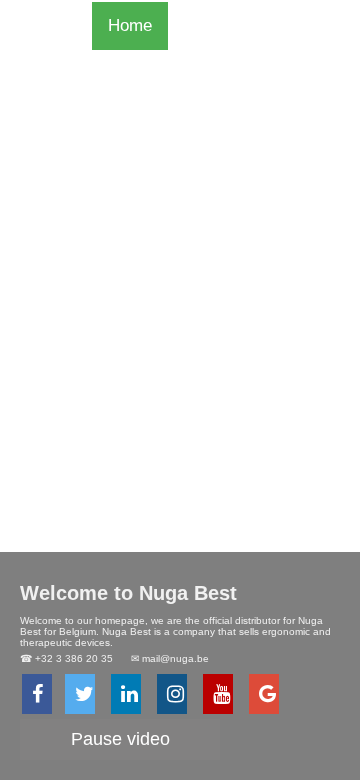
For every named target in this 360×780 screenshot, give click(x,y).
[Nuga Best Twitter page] (80, 694)
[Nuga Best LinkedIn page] (126, 694)
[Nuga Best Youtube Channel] (218, 694)
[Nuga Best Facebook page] (37, 694)
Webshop (143, 73)
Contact (137, 169)
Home (130, 25)
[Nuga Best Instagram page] (172, 694)
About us (141, 217)
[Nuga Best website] (264, 694)
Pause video (120, 739)
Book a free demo (174, 265)
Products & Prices (176, 121)
